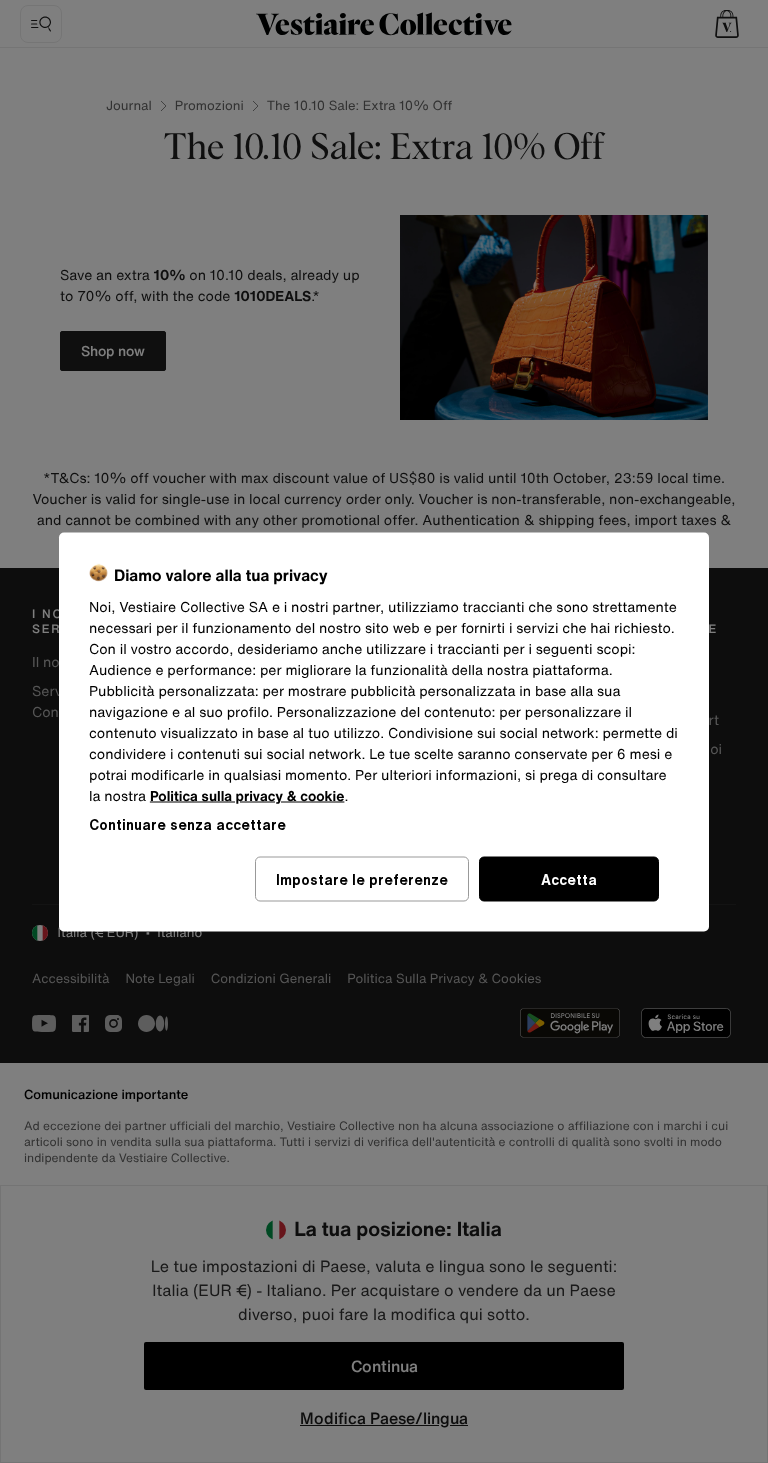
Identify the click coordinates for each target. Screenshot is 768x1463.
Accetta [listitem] (569, 878)
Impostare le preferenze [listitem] (362, 878)
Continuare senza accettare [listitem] (187, 823)
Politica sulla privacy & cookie (247, 795)
